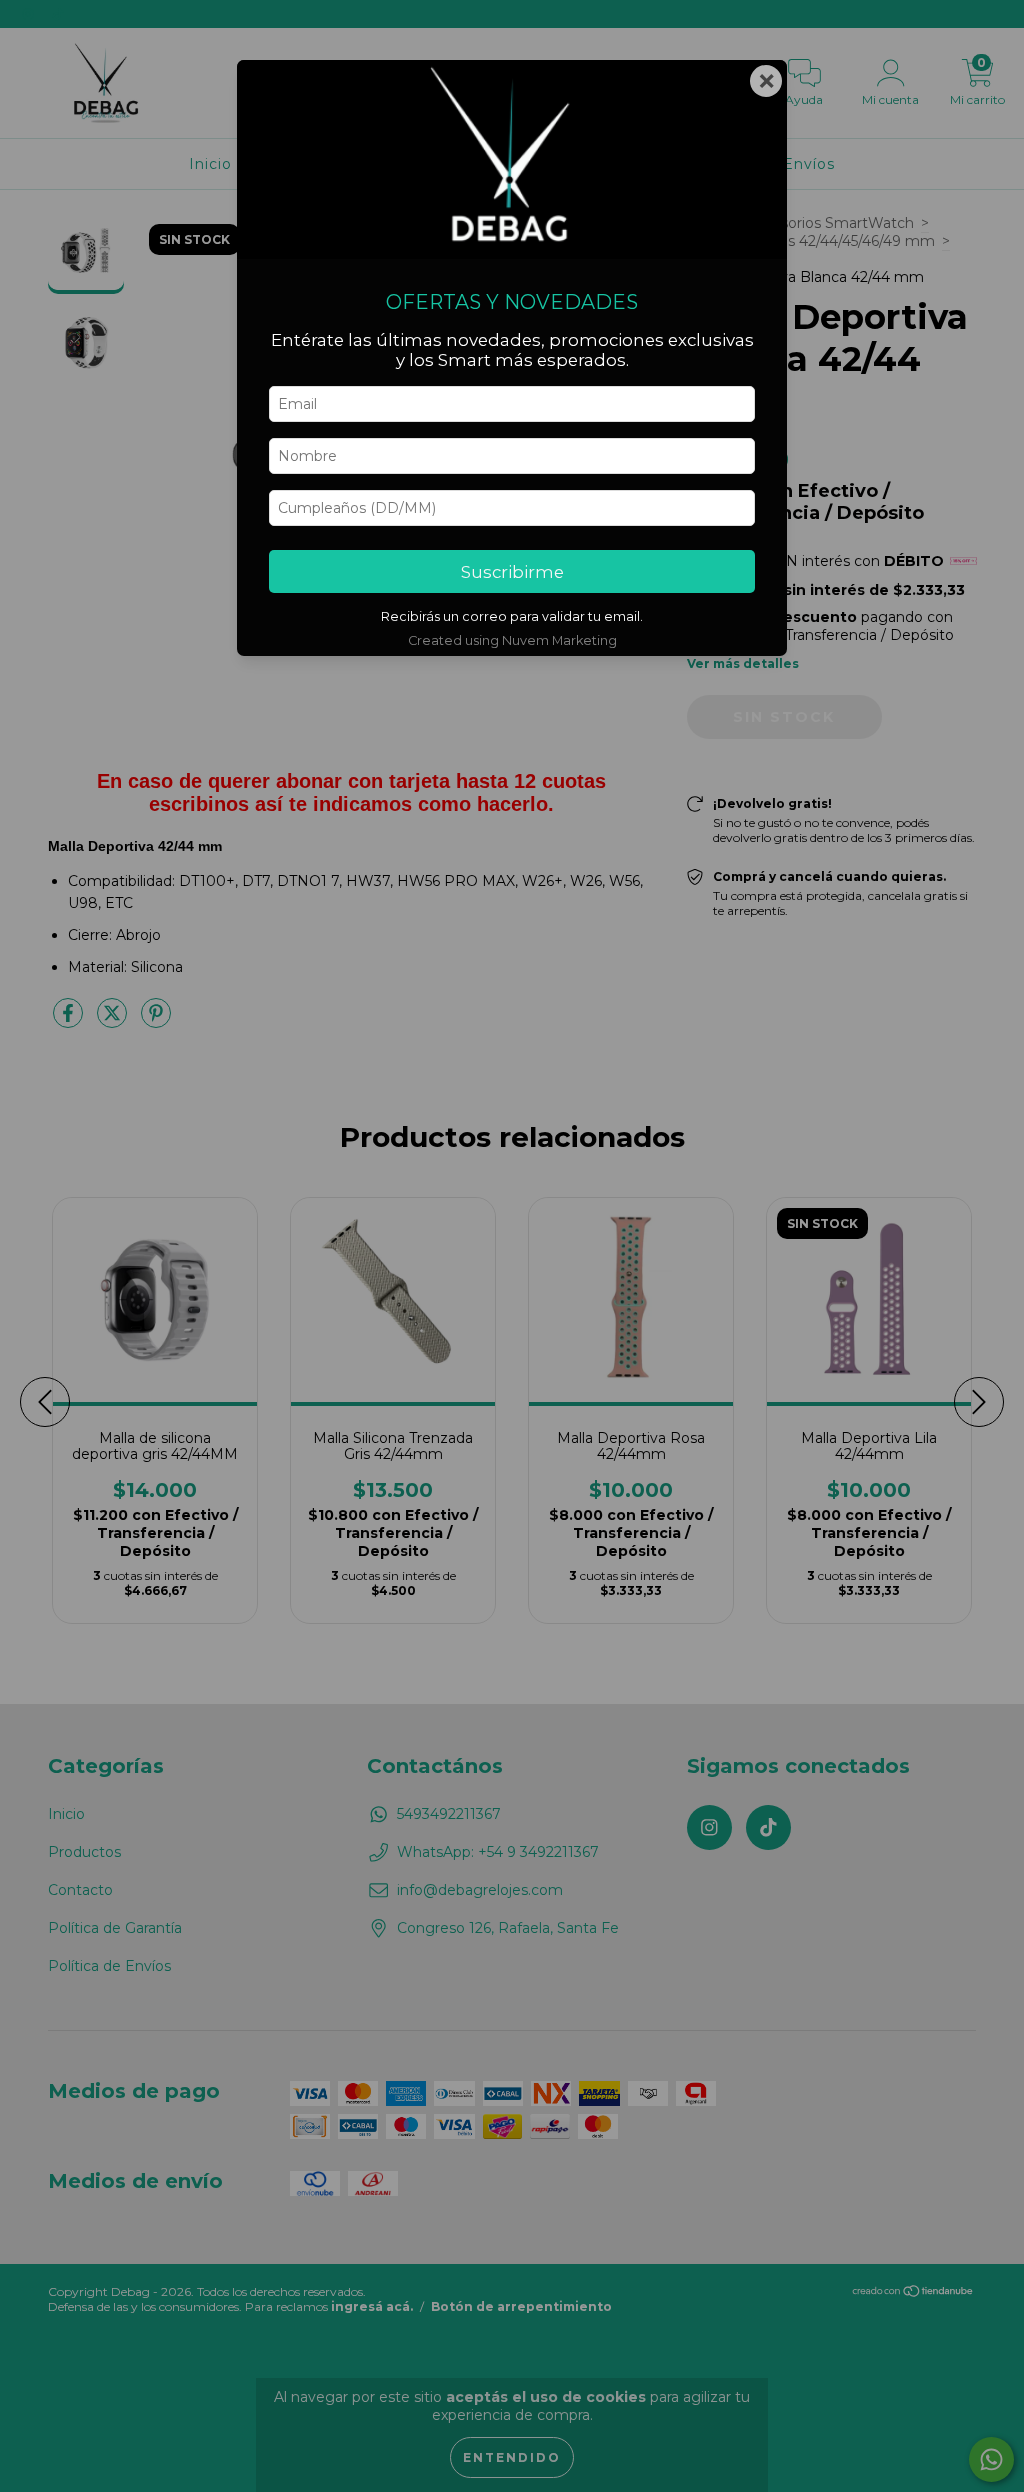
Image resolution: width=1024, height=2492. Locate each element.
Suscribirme (512, 572)
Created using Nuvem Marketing (512, 640)
